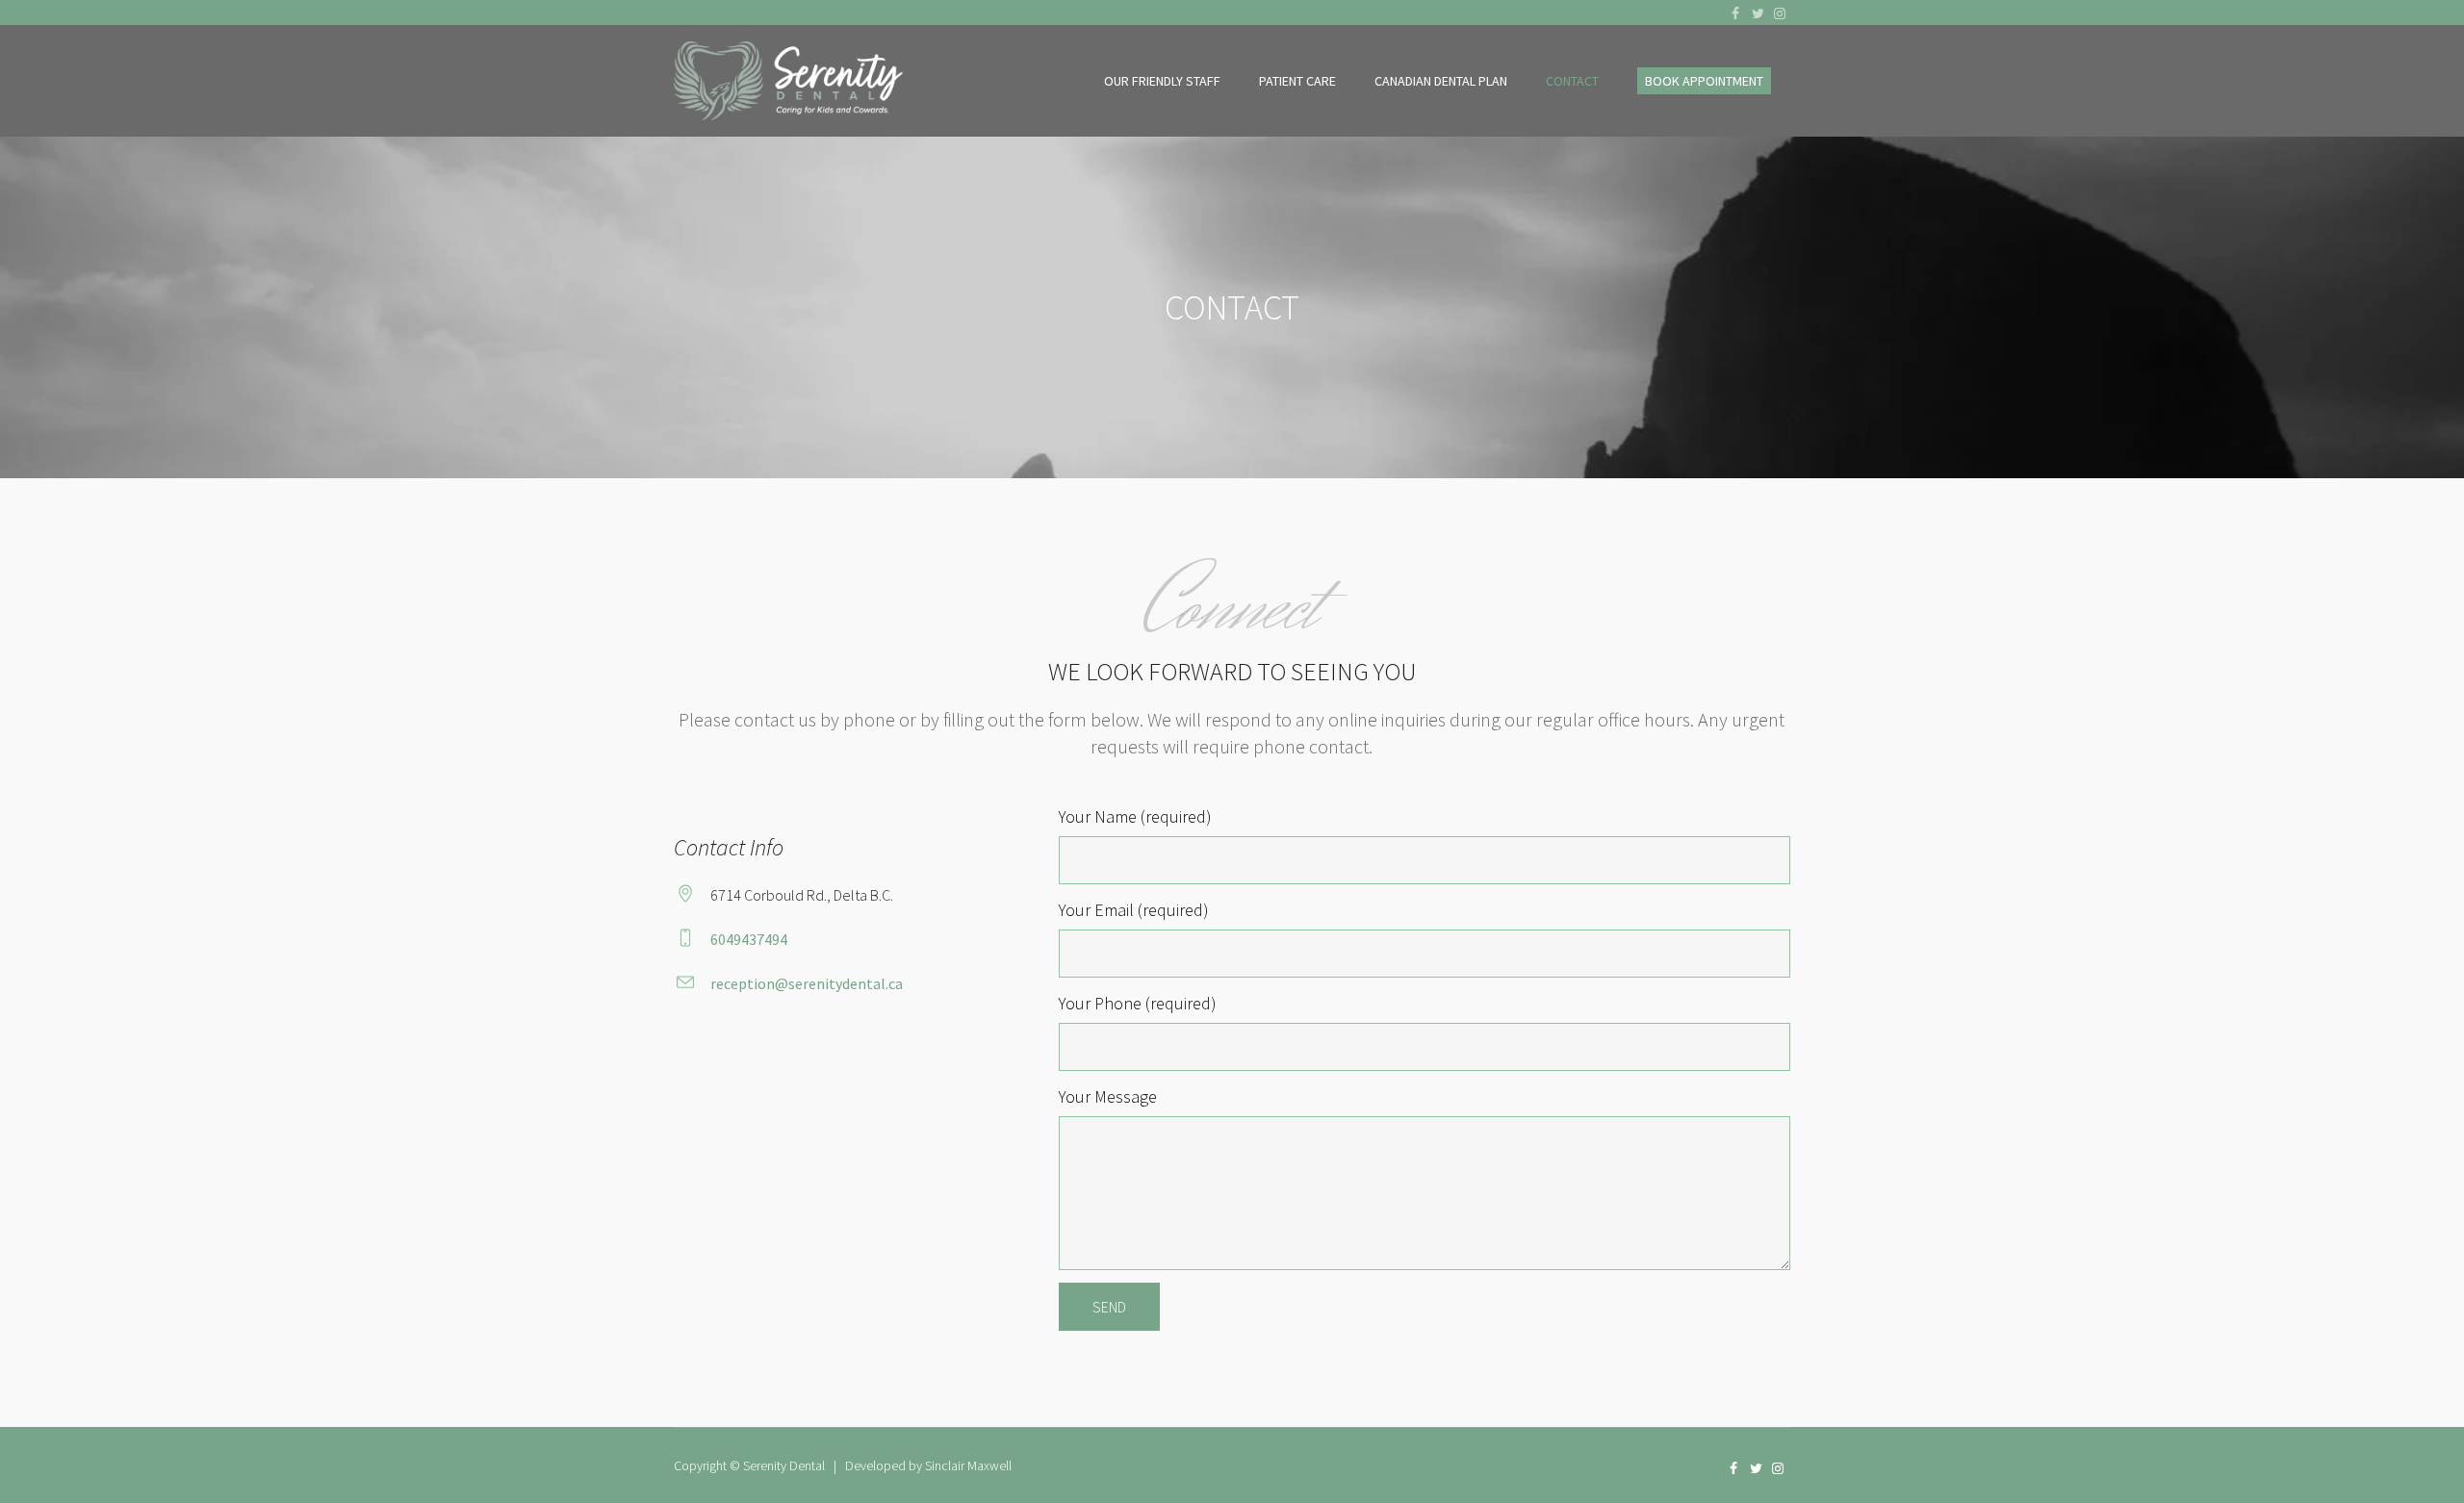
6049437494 (749, 939)
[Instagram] (1780, 13)
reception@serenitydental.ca (807, 983)
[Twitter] (1758, 13)
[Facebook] (1735, 13)
